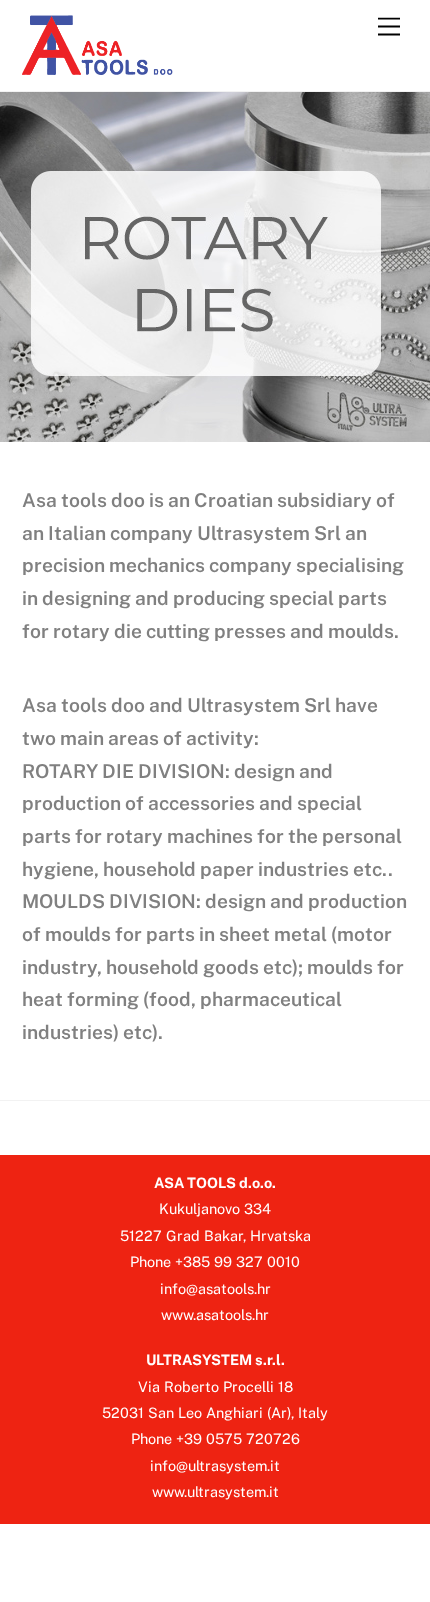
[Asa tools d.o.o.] (99, 66)
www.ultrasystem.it (215, 1491)
